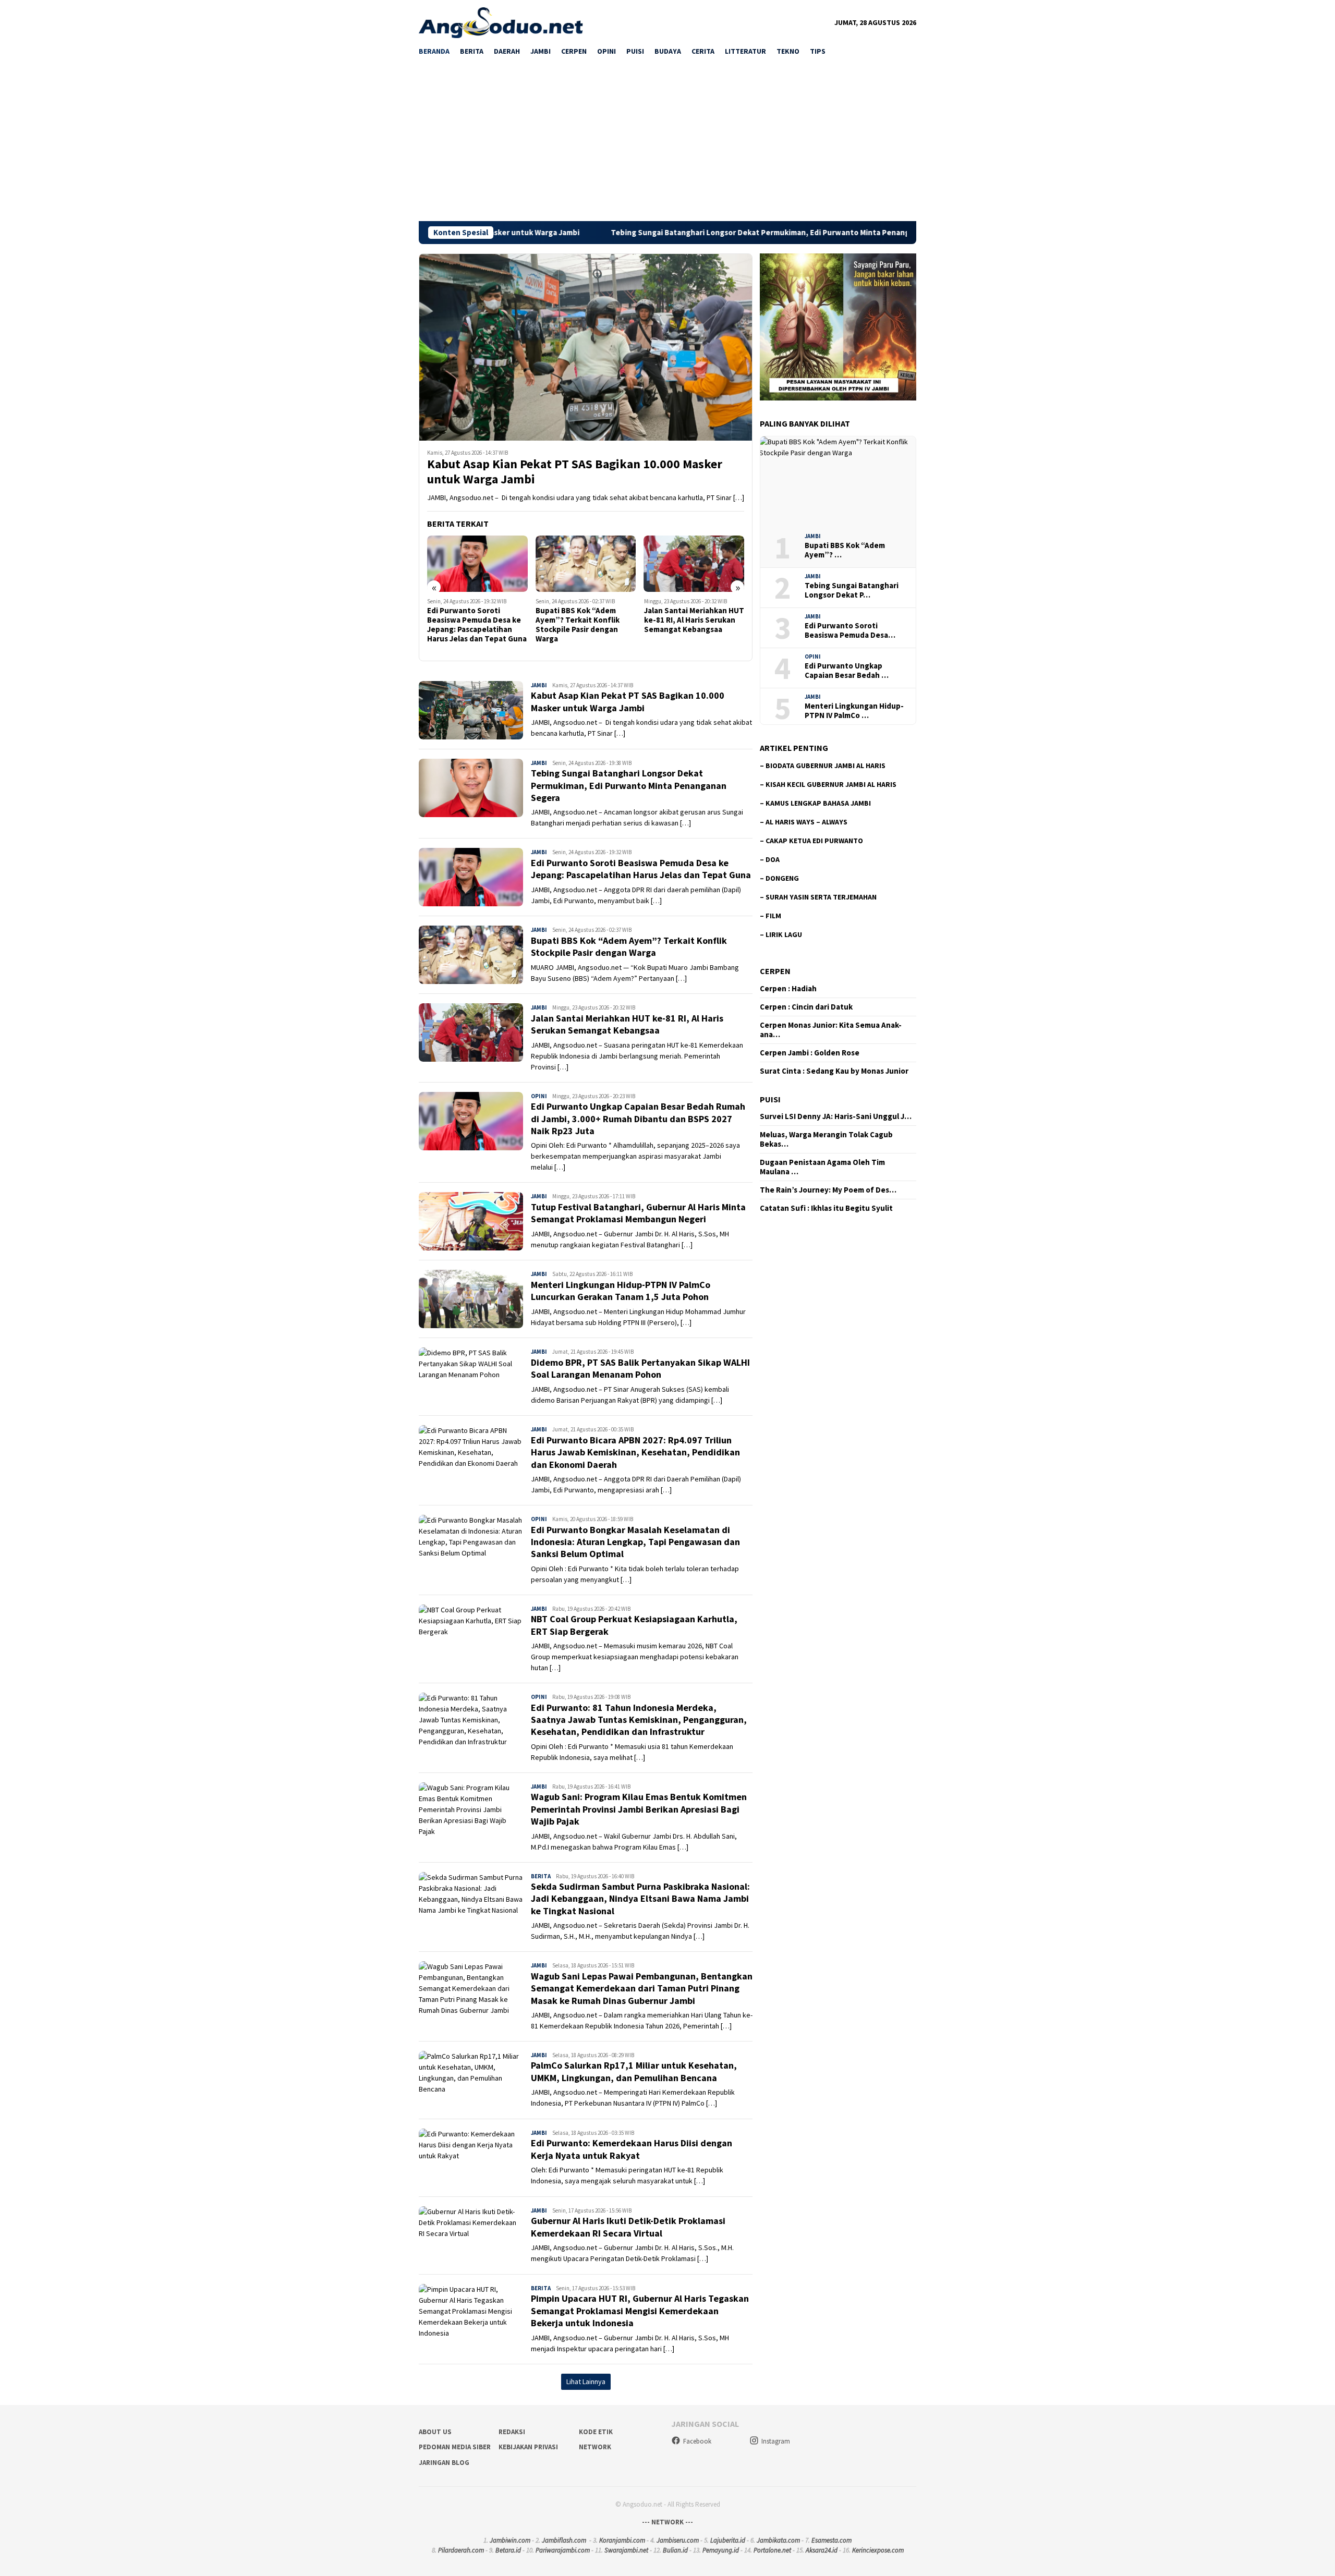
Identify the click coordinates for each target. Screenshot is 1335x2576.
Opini (539, 1096)
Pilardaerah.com (461, 2550)
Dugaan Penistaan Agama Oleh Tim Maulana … (822, 1167)
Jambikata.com (778, 2540)
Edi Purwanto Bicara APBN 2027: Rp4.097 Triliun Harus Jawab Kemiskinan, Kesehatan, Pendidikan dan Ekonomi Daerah (635, 1452)
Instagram (776, 2441)
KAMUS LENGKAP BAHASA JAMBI (818, 803)
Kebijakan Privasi (528, 2447)
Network (595, 2447)
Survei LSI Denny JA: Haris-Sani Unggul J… (836, 1116)
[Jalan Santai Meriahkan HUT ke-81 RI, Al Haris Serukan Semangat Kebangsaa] (586, 564)
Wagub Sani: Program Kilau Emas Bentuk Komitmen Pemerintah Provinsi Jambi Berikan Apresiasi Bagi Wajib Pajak (639, 1809)
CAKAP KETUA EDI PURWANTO (814, 841)
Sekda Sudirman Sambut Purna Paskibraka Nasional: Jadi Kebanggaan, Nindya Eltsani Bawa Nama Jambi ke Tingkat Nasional (640, 1899)
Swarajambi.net (626, 2550)
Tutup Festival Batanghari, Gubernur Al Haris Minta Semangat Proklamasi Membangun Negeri (638, 1213)
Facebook (697, 2441)
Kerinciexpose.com (878, 2550)
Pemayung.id (721, 2550)
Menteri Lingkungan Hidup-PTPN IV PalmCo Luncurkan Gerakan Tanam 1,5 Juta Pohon (621, 1291)
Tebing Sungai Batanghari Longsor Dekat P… (852, 590)
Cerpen (775, 971)
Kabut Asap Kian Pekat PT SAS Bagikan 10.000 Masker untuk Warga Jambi (575, 472)
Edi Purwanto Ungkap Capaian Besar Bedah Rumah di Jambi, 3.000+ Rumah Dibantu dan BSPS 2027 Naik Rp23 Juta (689, 629)
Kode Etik (596, 2432)
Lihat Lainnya (586, 2381)
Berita (541, 1876)
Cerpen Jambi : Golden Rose (810, 1053)
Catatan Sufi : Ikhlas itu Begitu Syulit (826, 1208)
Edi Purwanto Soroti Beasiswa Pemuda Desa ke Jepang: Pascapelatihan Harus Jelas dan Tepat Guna (641, 869)
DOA (773, 859)
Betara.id (508, 2550)
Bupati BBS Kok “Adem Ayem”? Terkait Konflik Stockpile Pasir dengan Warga (469, 625)
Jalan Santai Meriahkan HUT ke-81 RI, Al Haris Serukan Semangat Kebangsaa (586, 620)
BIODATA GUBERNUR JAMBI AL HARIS (826, 765)
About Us (435, 2432)
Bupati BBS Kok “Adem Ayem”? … (845, 550)
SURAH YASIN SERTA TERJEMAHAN (821, 897)
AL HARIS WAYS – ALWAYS (806, 822)
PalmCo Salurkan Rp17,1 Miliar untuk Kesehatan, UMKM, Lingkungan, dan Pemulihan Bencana (634, 2071)
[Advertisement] (667, 143)
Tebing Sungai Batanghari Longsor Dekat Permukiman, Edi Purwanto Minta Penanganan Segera (651, 233)
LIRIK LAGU (784, 934)
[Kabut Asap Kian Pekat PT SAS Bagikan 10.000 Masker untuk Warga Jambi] (586, 347)
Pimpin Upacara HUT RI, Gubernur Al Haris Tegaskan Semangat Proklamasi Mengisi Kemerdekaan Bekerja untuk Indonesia (640, 2311)
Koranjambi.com (622, 2540)
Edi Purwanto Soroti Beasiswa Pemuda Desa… (850, 630)
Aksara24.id (822, 2550)
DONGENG (782, 878)
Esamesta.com (832, 2540)
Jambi (539, 685)
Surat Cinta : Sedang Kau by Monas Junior (834, 1071)
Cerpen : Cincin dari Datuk (806, 1007)
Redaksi (512, 2432)
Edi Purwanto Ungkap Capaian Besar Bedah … (847, 671)
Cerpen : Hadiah (788, 989)
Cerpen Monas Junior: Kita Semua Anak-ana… (831, 1030)
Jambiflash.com (564, 2540)
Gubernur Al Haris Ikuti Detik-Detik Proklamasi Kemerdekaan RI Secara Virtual (628, 2227)
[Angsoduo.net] (501, 22)
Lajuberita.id (728, 2540)
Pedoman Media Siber (455, 2447)
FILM (773, 916)
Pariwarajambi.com (563, 2550)
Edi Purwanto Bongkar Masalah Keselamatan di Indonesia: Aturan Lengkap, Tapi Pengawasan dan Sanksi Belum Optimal (635, 1542)
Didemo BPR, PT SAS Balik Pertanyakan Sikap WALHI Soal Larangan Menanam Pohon (640, 1368)
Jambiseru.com (678, 2540)
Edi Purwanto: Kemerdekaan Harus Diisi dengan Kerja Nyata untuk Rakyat (632, 2149)
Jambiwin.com (510, 2540)
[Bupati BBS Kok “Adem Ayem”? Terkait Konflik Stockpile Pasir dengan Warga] (477, 564)
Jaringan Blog (444, 2463)
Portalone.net (772, 2550)
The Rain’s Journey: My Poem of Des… (828, 1190)
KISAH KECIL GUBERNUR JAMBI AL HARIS (831, 784)
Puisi (770, 1099)
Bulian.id (675, 2550)
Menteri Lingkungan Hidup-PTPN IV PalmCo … (854, 711)
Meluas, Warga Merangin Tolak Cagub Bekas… (826, 1139)
